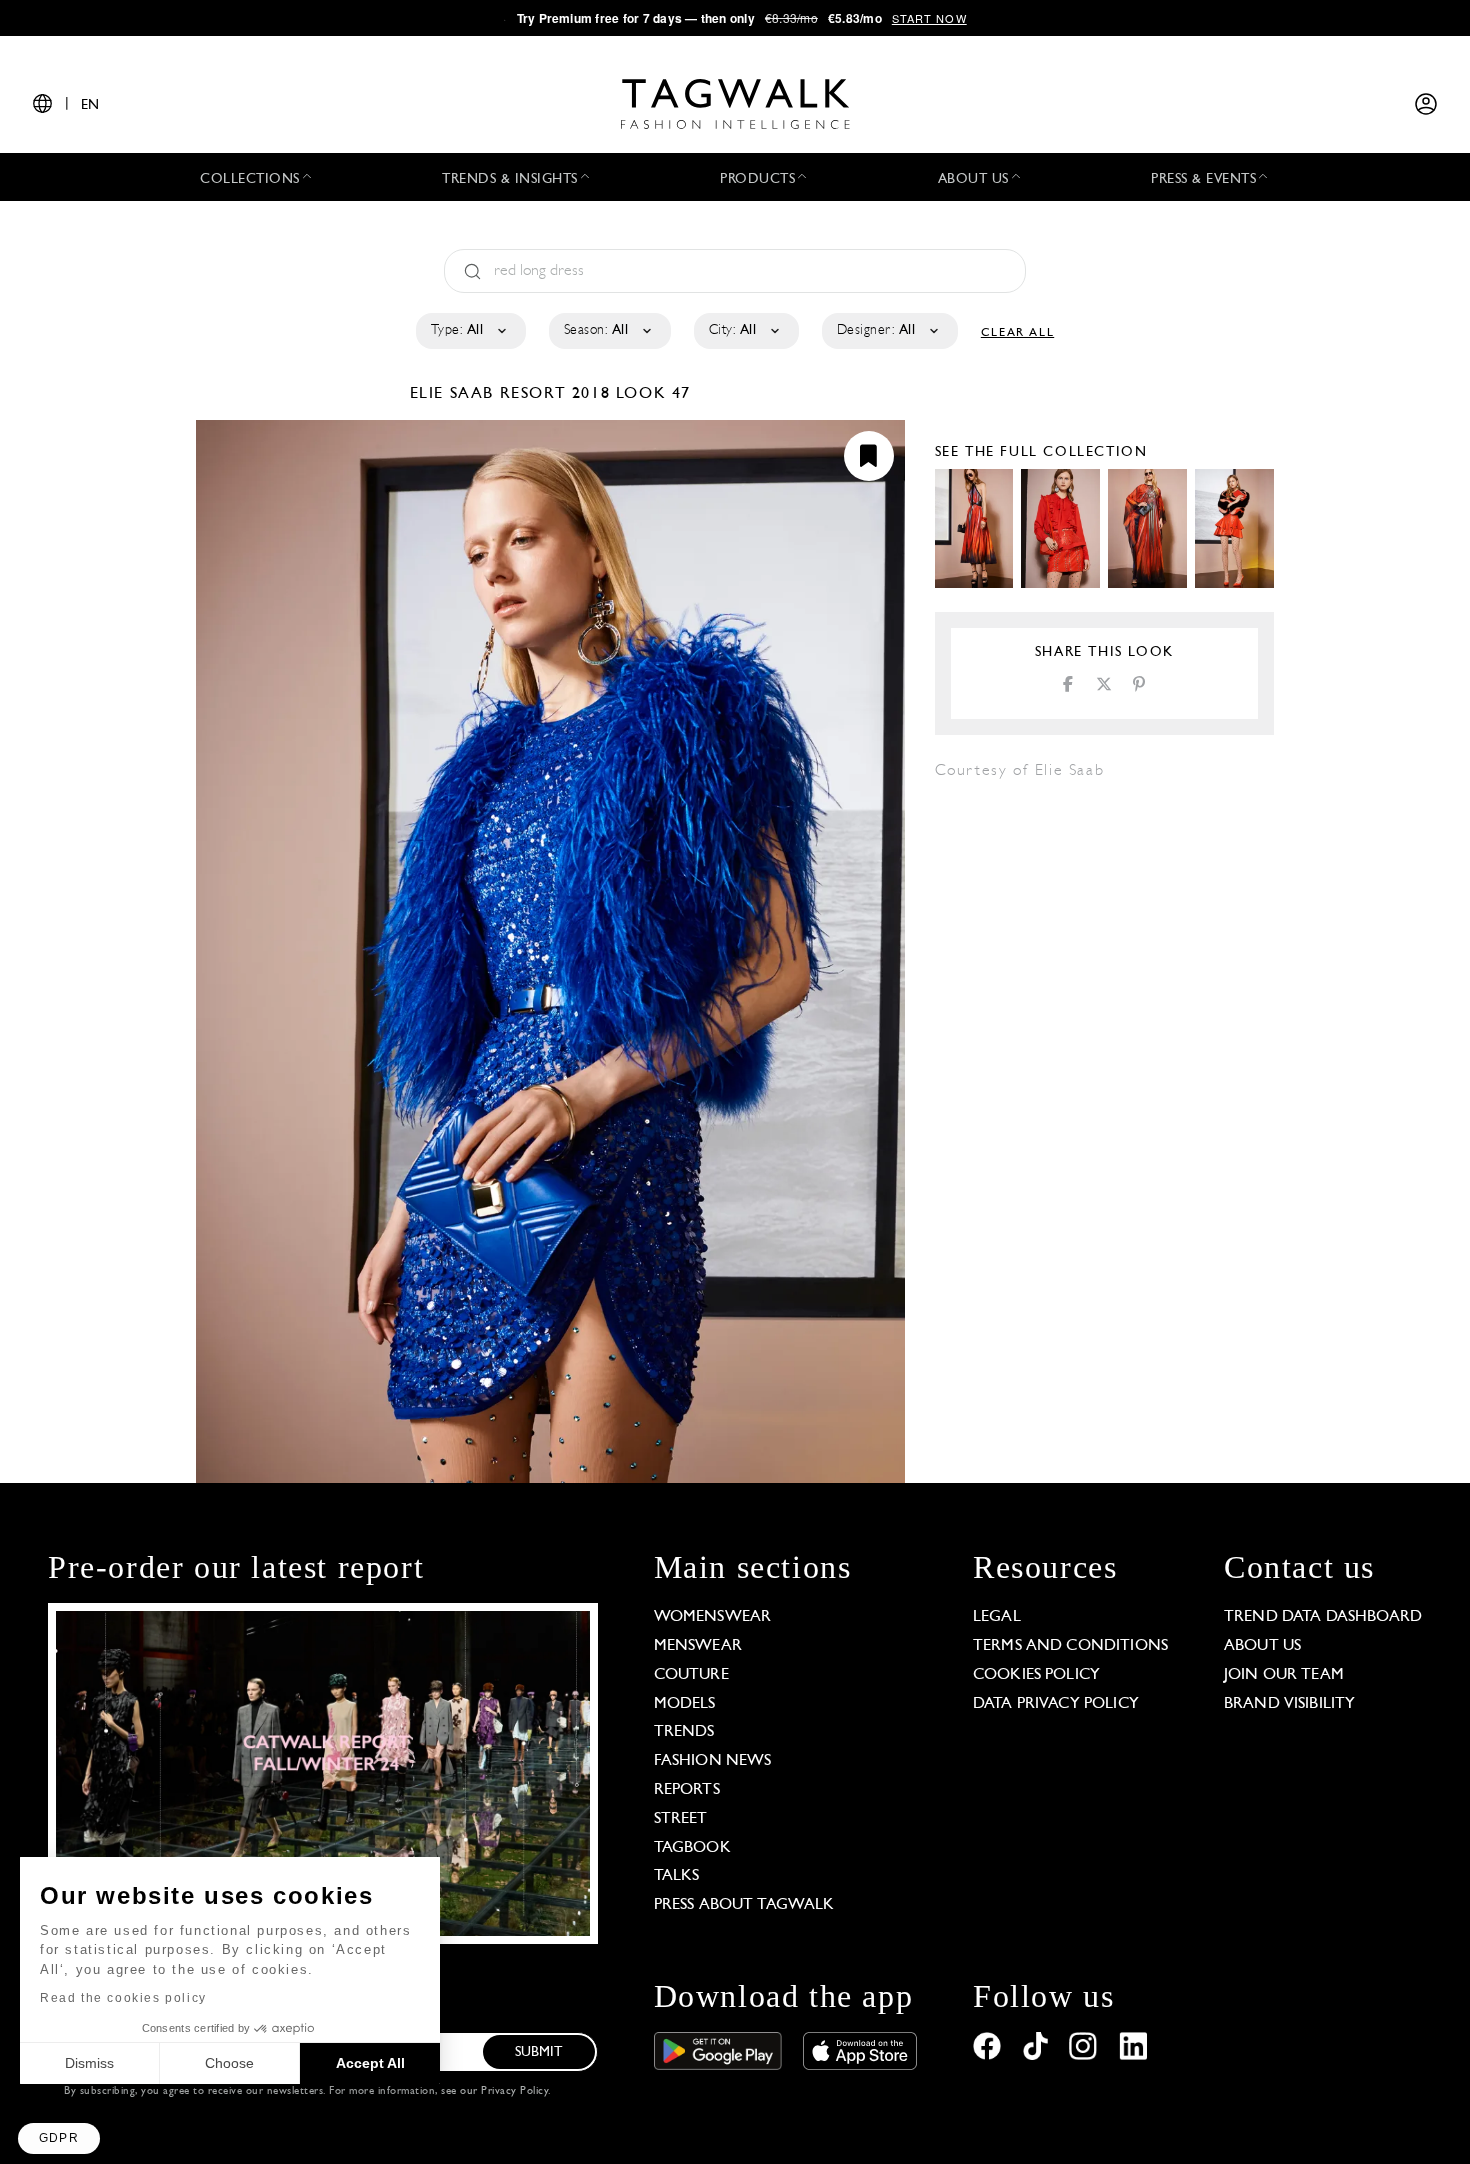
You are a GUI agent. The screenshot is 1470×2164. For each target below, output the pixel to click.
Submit (539, 2052)
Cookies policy (1036, 1675)
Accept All (370, 2063)
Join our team (1284, 1675)
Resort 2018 (555, 394)
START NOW (929, 18)
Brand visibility (1289, 1704)
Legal (997, 1617)
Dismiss (89, 2063)
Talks (677, 1876)
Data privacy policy (1056, 1704)
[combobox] (469, 331)
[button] (59, 2138)
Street (681, 1819)
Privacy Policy (514, 2091)
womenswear (713, 1617)
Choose (229, 2063)
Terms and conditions (1070, 1646)
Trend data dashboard (1323, 1617)
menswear (698, 1646)
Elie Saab (455, 394)
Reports (687, 1790)
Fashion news (713, 1761)
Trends (684, 1732)
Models (685, 1704)
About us (1262, 1646)
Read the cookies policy (123, 1998)
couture (691, 1675)
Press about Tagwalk (744, 1905)
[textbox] (469, 331)
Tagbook (692, 1848)
